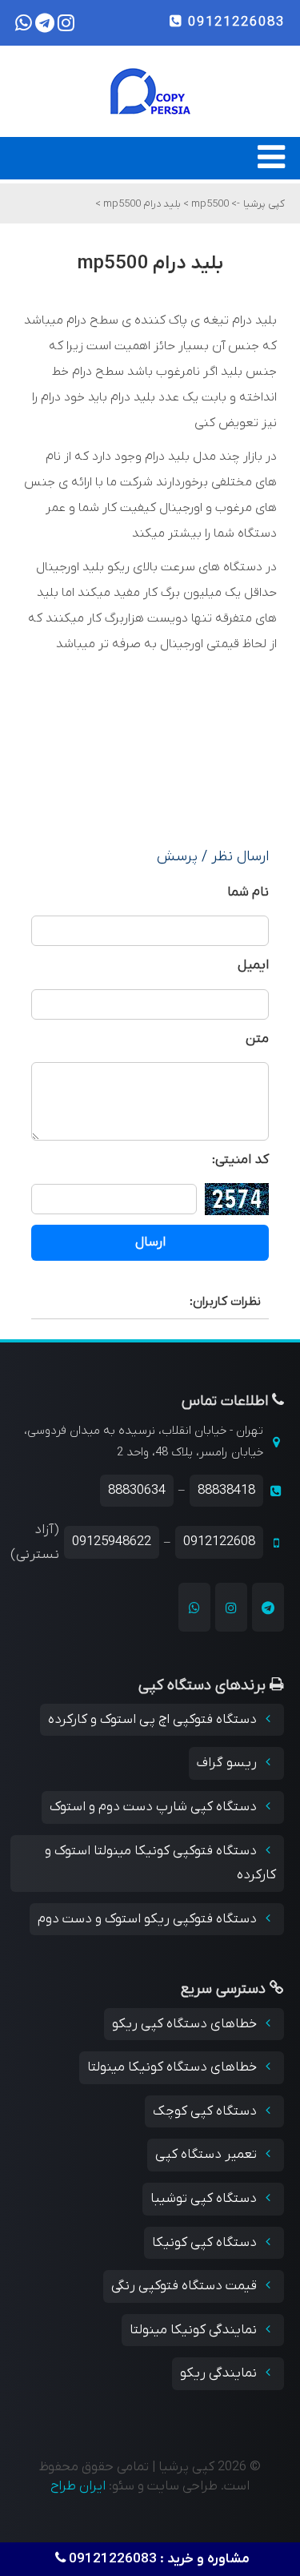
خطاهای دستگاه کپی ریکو (186, 2024)
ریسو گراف (228, 1763)
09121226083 (234, 22)
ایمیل (253, 965)
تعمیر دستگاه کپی (208, 2155)
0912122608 (219, 1542)
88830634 (137, 1491)
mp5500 (209, 204)
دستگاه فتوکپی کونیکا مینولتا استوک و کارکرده (160, 1864)
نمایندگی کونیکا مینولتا (195, 2330)
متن (257, 1039)
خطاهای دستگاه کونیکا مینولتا (174, 2067)
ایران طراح (78, 2486)
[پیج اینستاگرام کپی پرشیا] (231, 1607)
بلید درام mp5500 (141, 204)
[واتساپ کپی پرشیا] (194, 1607)
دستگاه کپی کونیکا (206, 2243)
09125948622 (112, 1542)
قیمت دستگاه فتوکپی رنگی (186, 2286)
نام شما (248, 892)
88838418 (226, 1491)
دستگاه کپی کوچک (206, 2111)
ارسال (150, 1242)
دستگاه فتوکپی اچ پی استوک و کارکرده (154, 1720)
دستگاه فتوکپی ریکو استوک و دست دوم (149, 1919)
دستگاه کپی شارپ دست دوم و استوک (155, 1807)
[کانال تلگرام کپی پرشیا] (268, 1607)
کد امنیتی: (240, 1160)
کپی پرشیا (264, 204)
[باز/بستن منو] (271, 165)
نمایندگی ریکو (220, 2373)
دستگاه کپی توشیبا (205, 2199)
